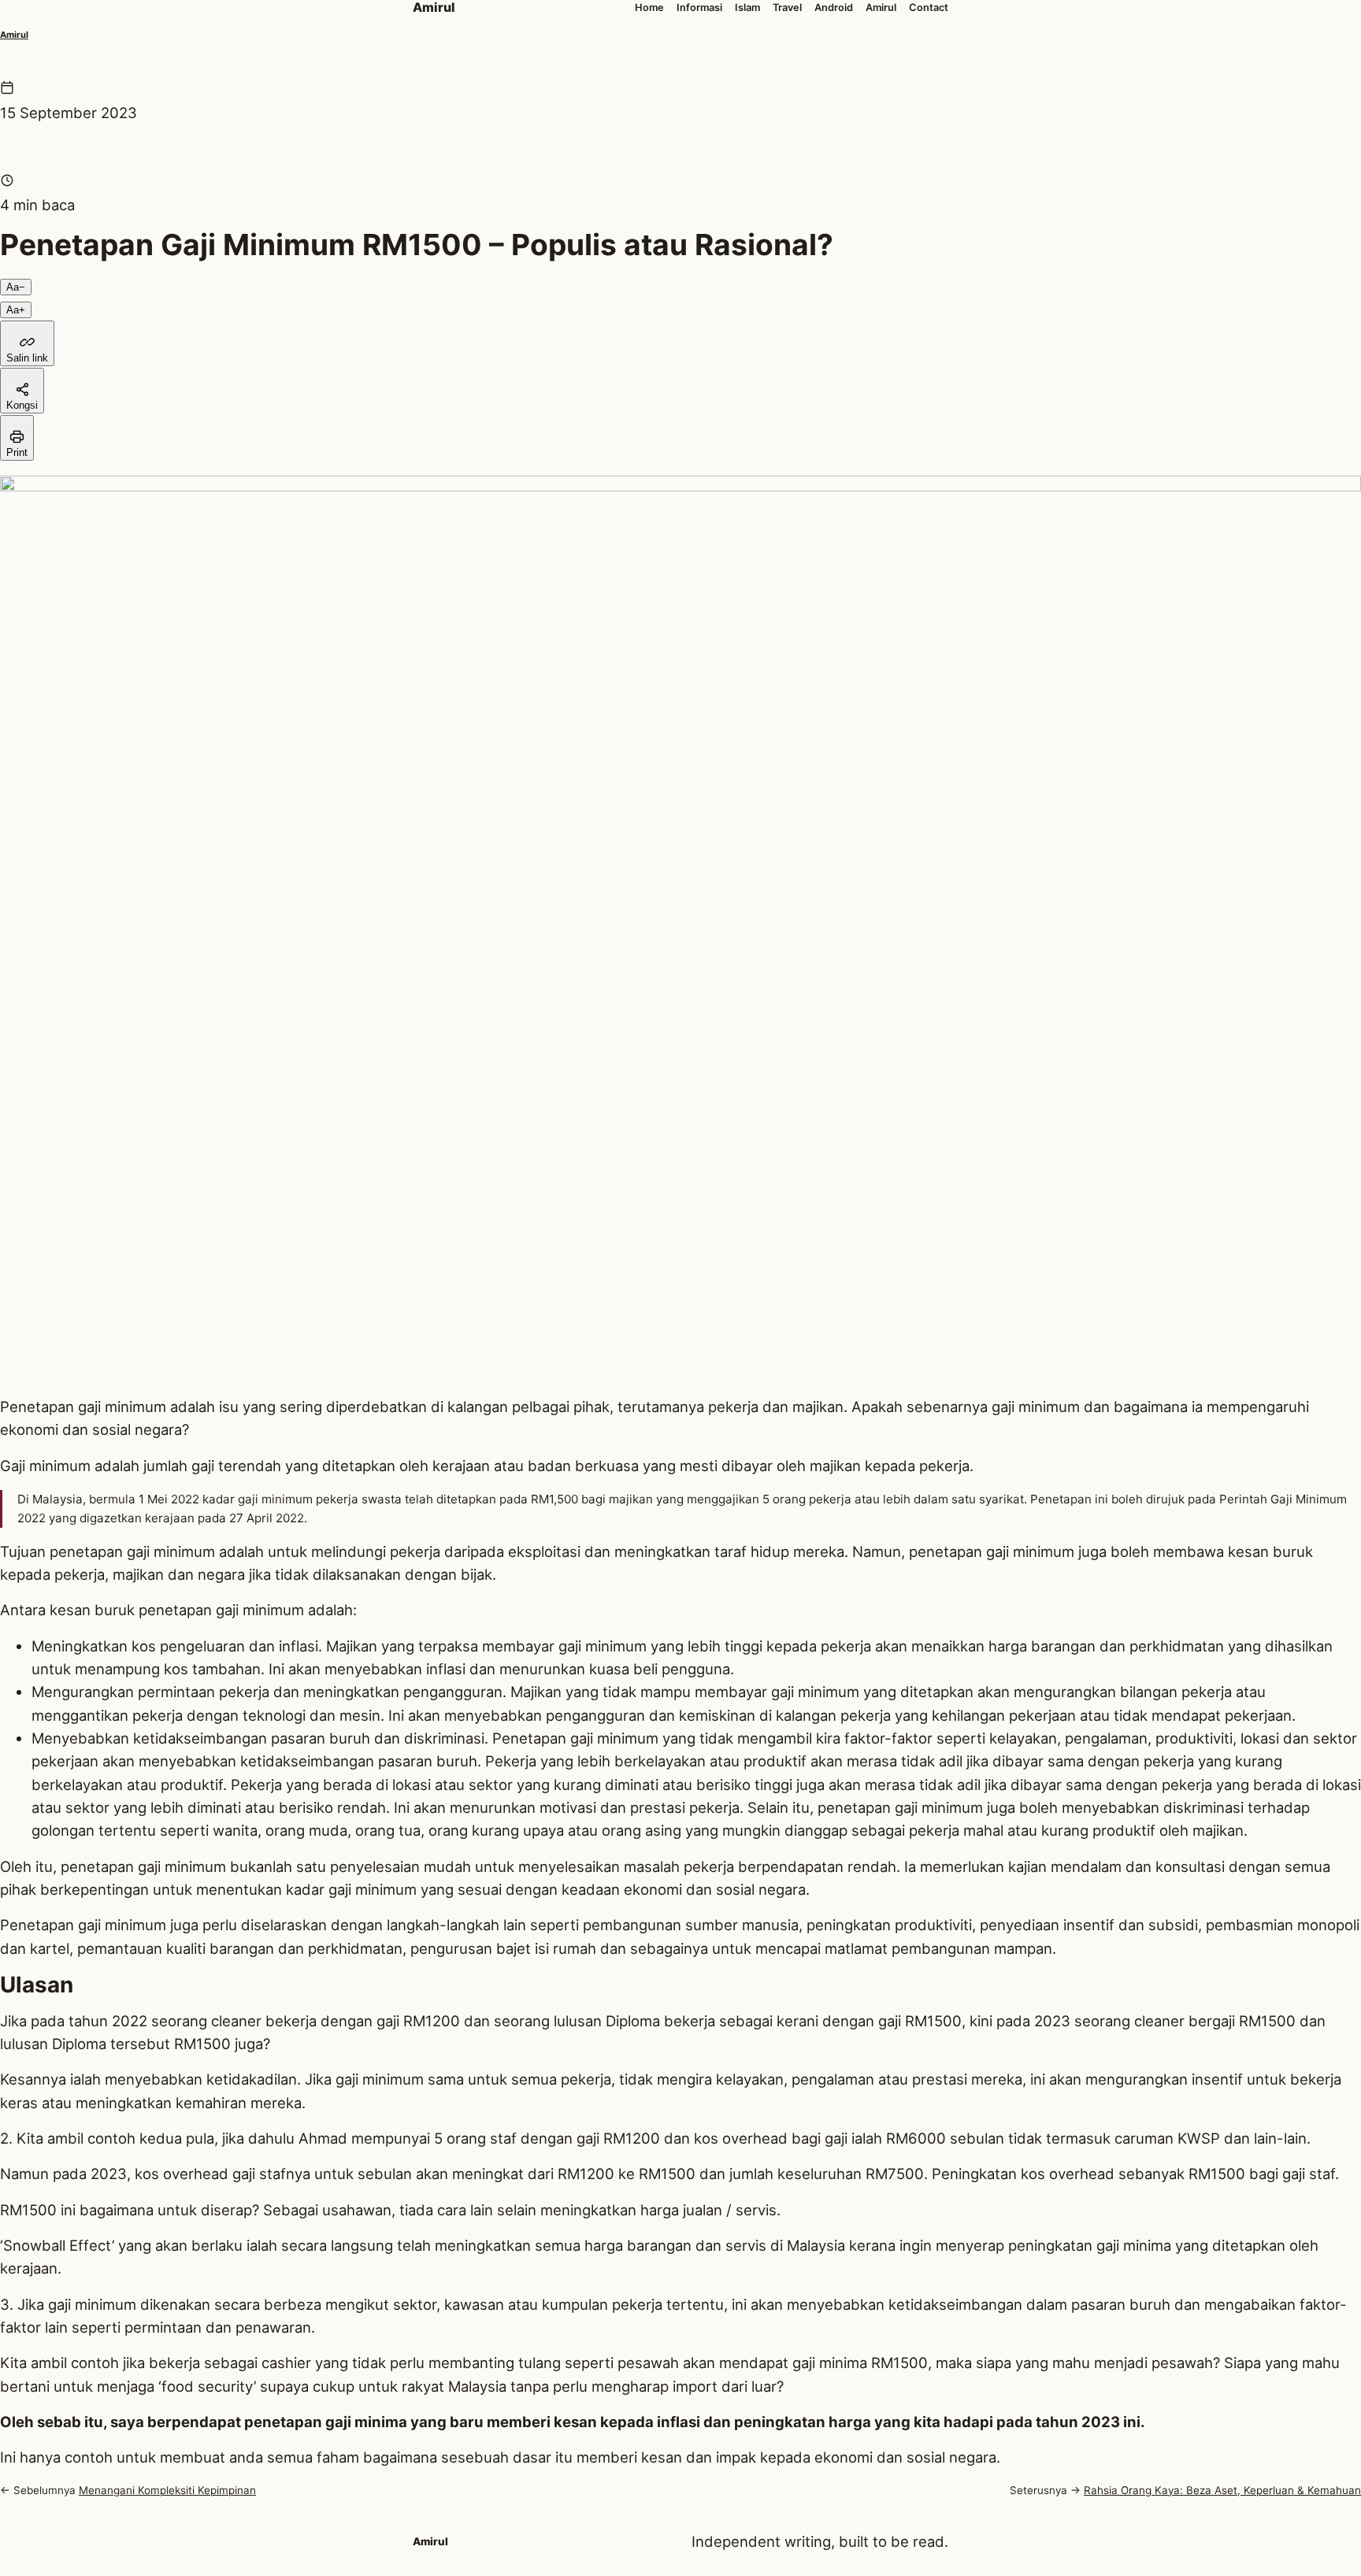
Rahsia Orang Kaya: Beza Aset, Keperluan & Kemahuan (1222, 2490)
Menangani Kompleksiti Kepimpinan (167, 2490)
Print (17, 452)
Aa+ (16, 310)
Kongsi (22, 405)
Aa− (16, 287)
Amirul (14, 35)
